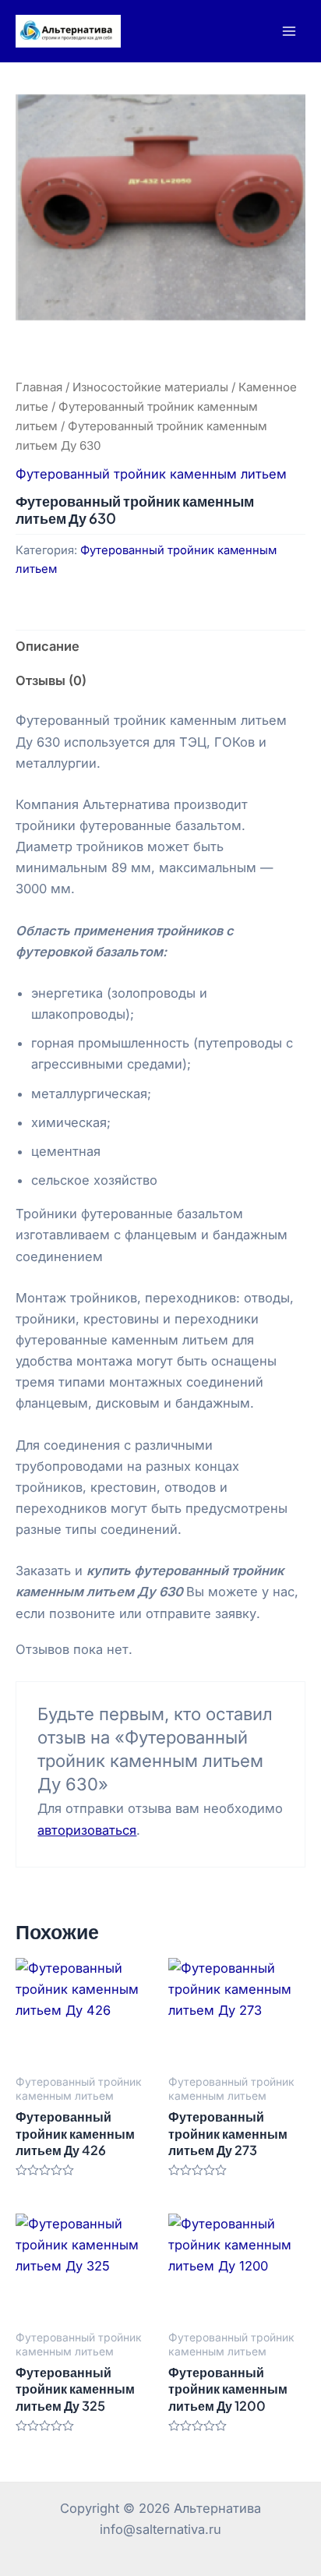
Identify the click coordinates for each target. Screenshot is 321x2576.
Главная (39, 387)
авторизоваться (87, 1830)
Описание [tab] (48, 646)
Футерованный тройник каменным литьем (151, 474)
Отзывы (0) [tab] (51, 680)
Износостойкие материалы (150, 387)
